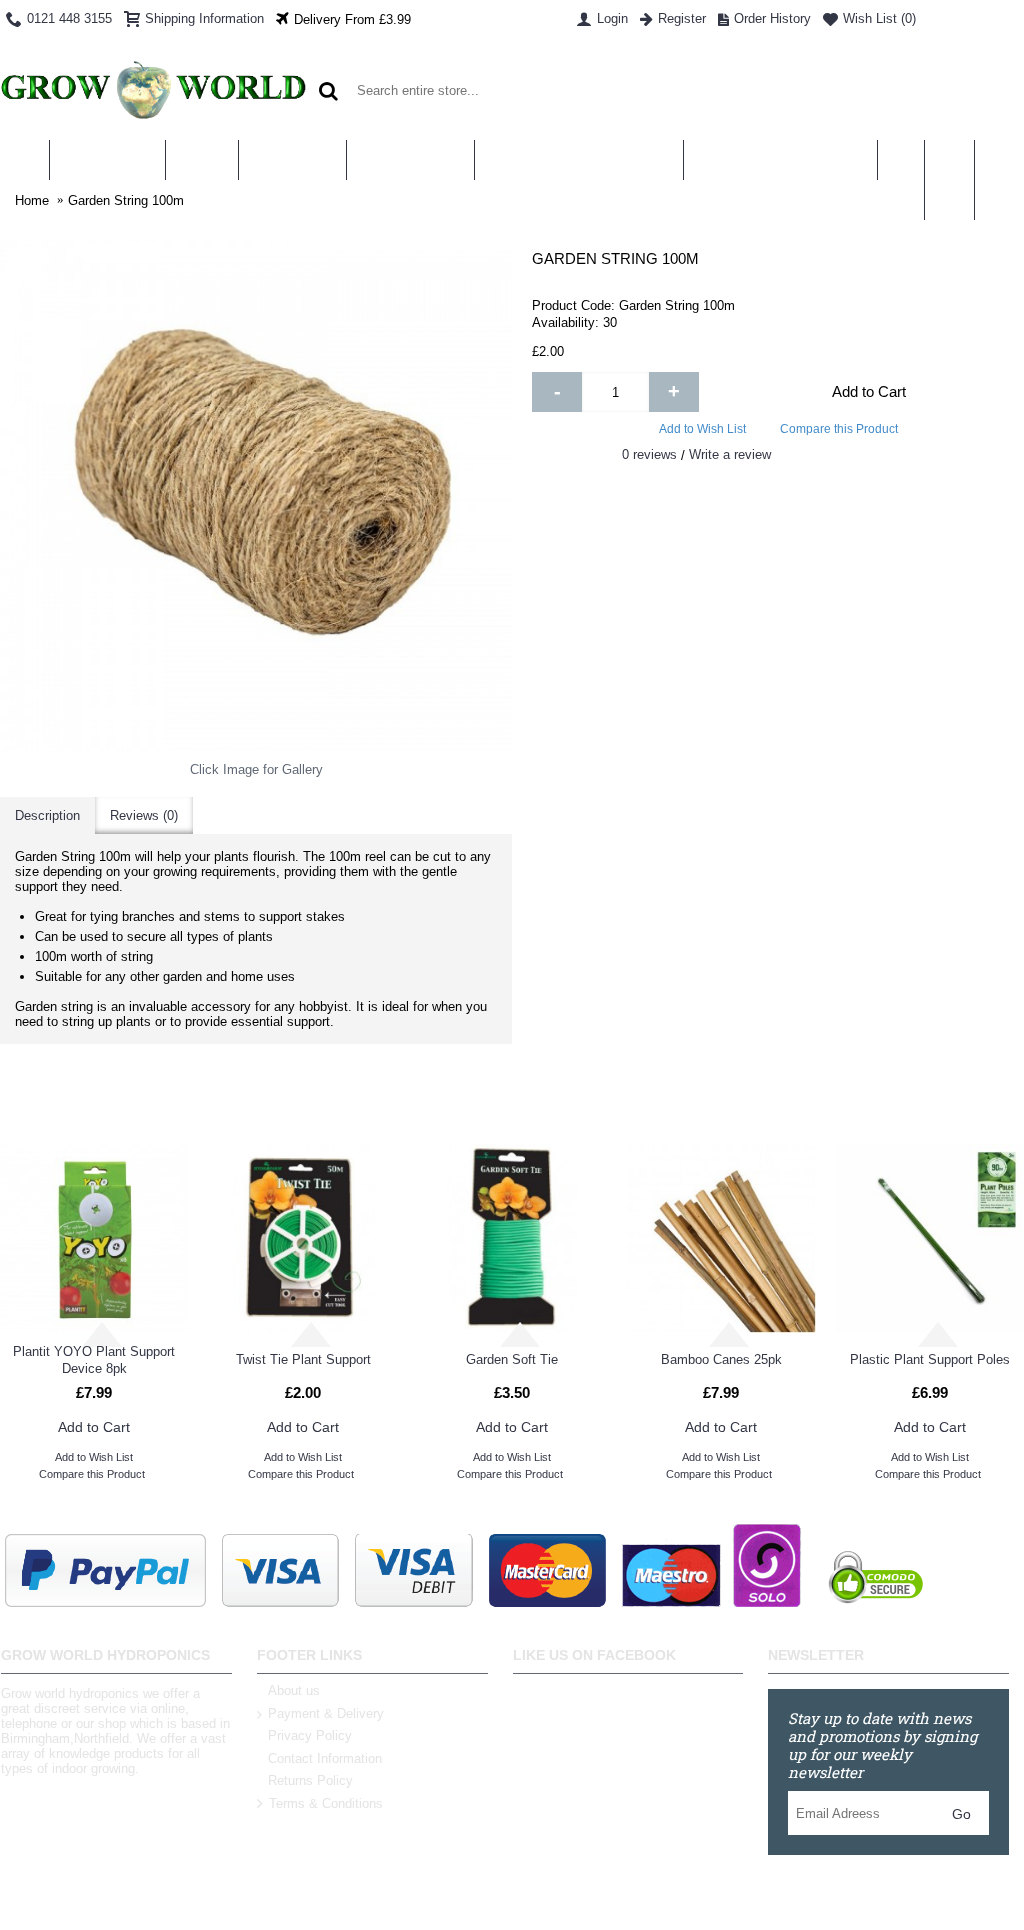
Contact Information (325, 1758)
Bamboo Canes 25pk (721, 1359)
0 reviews (649, 454)
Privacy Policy (310, 1735)
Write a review (730, 454)
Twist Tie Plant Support (303, 1359)
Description (47, 815)
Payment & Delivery (326, 1713)
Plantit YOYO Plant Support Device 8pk (94, 1360)
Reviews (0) (144, 815)
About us (294, 1690)
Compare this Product (839, 429)
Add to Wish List (702, 429)
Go (961, 1814)
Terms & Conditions (326, 1803)
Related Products (512, 1103)
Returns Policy (310, 1780)
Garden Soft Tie (512, 1359)
